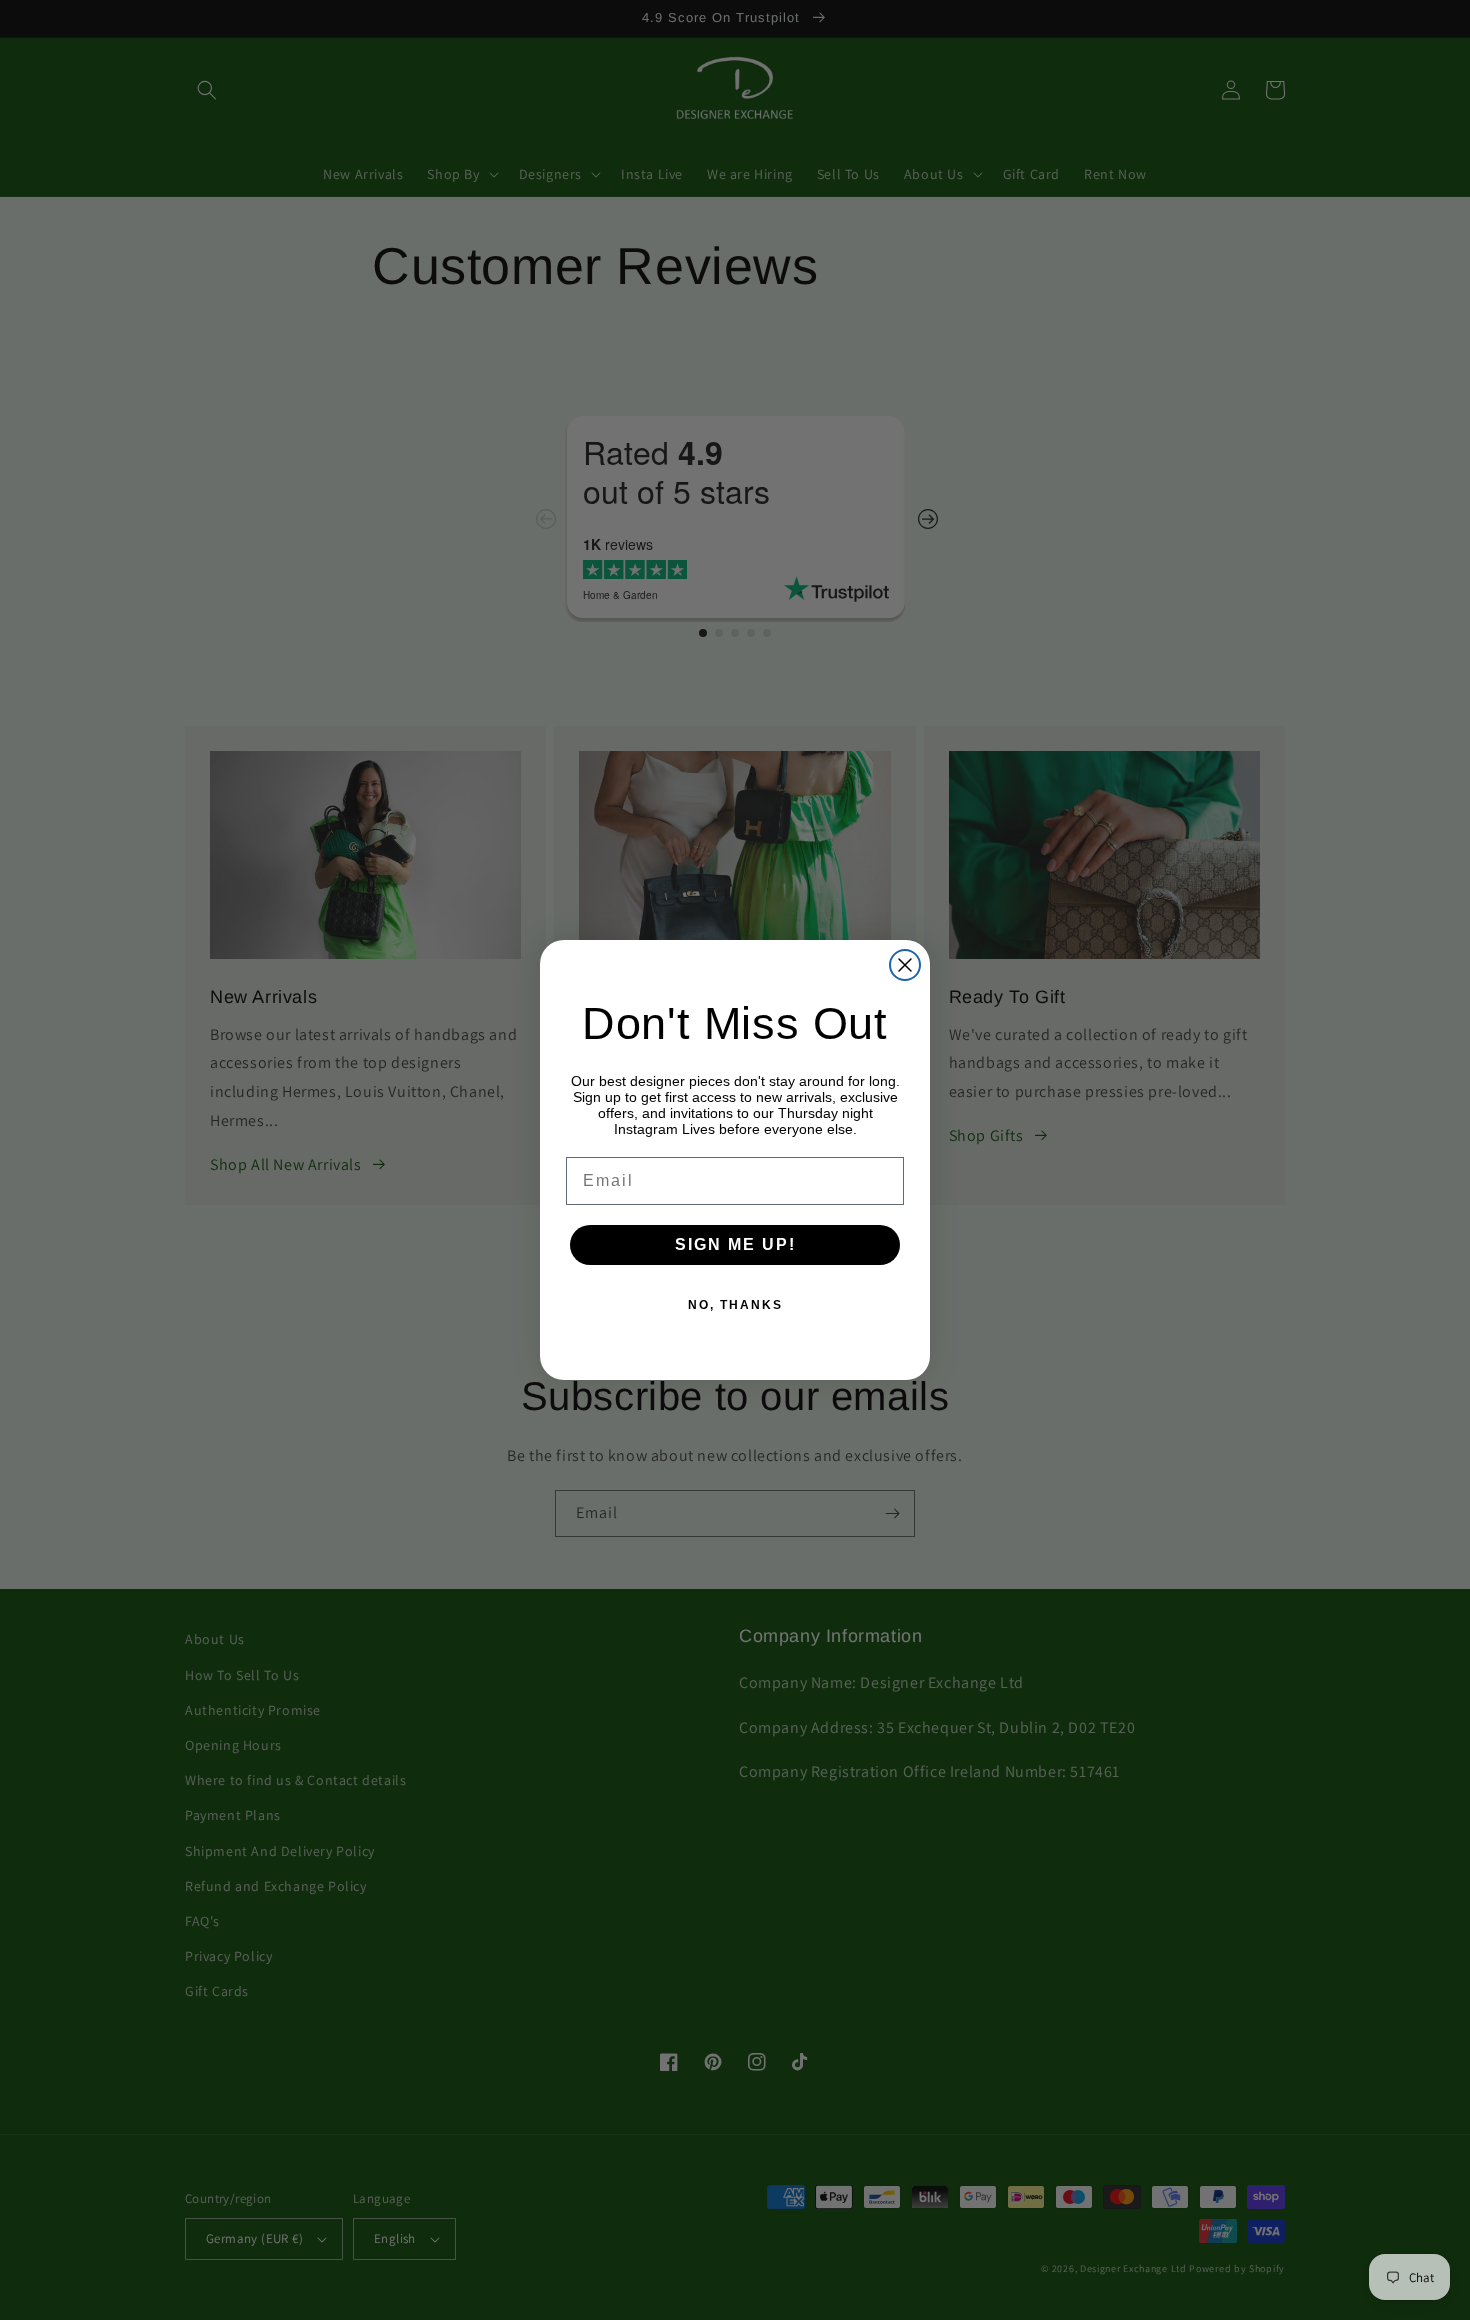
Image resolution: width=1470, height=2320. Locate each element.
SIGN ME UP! (735, 1244)
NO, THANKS (735, 1305)
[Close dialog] (905, 965)
